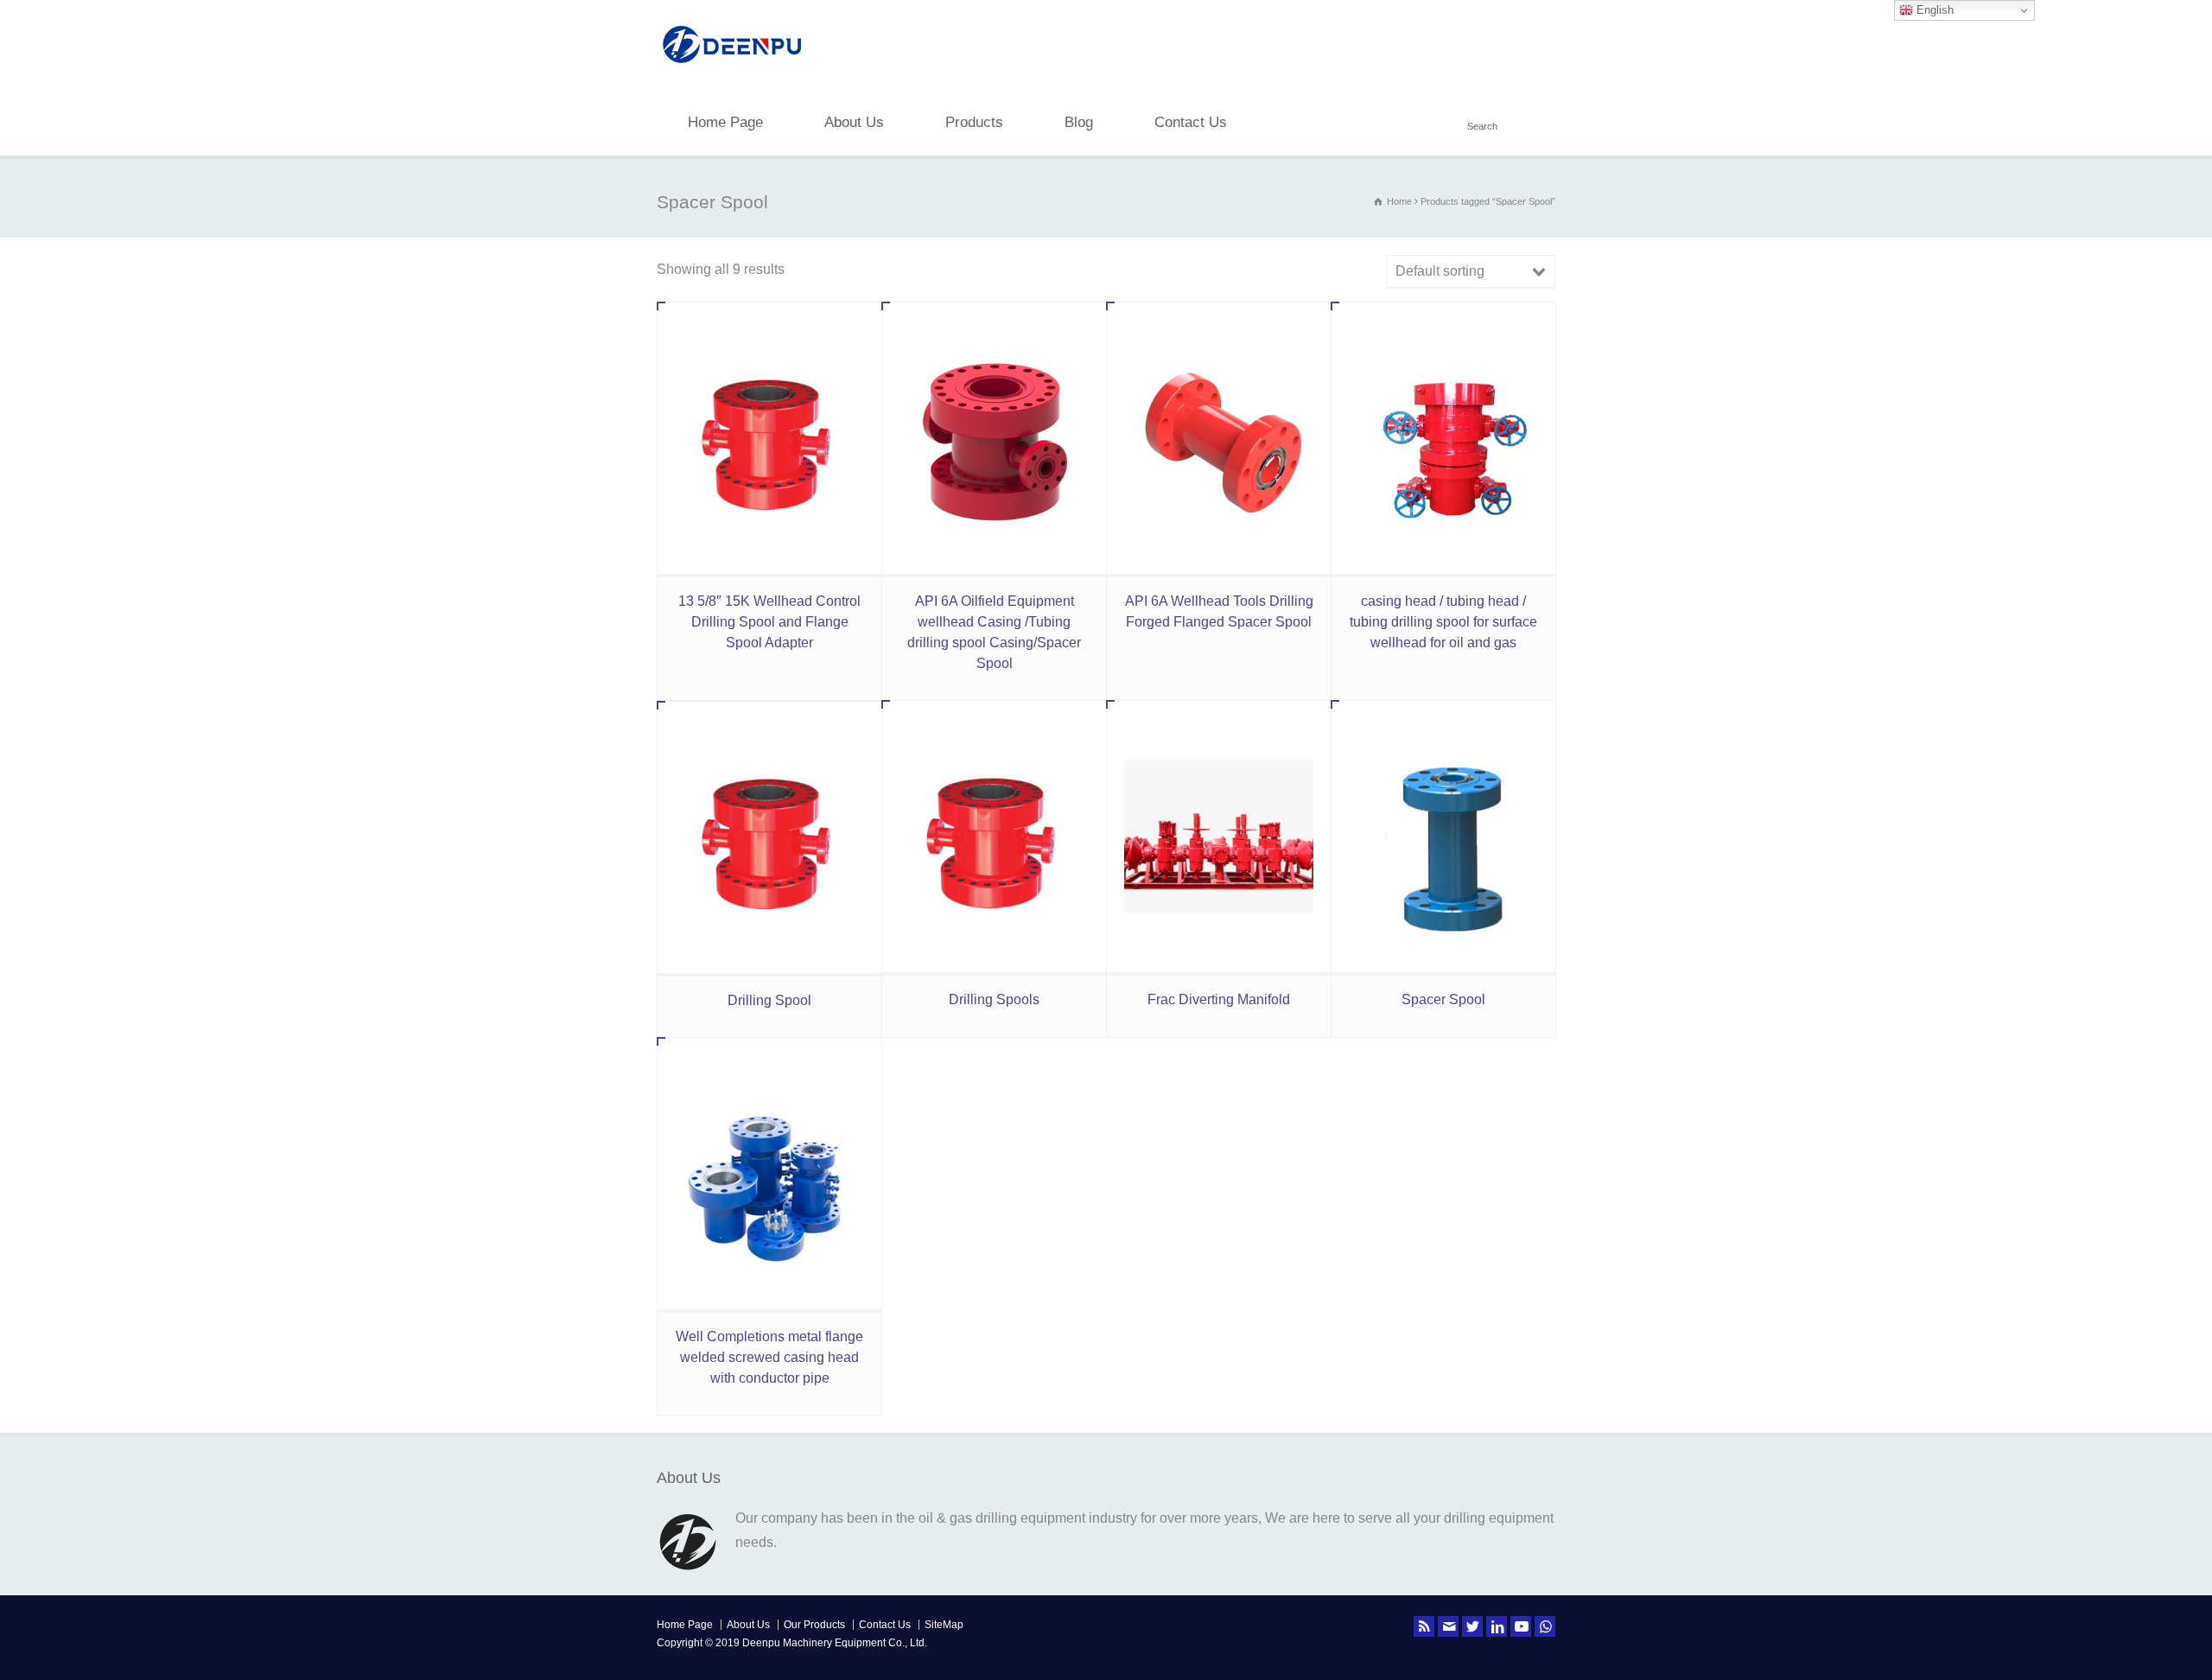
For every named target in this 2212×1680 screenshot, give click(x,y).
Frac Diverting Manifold (1219, 999)
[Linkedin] (1497, 1626)
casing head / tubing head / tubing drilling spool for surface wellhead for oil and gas (1443, 622)
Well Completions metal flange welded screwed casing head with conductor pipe (769, 1357)
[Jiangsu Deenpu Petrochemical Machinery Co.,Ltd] (732, 65)
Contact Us (1191, 122)
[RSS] (1424, 1626)
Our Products (814, 1625)
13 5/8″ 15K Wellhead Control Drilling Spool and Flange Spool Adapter (769, 622)
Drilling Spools (994, 999)
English (1933, 10)
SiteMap (944, 1625)
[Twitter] (1472, 1626)
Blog (1079, 122)
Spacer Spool (1443, 999)
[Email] (1448, 1626)
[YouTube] (1521, 1626)
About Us (854, 122)
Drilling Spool (769, 1000)
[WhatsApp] (1545, 1626)
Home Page (725, 122)
